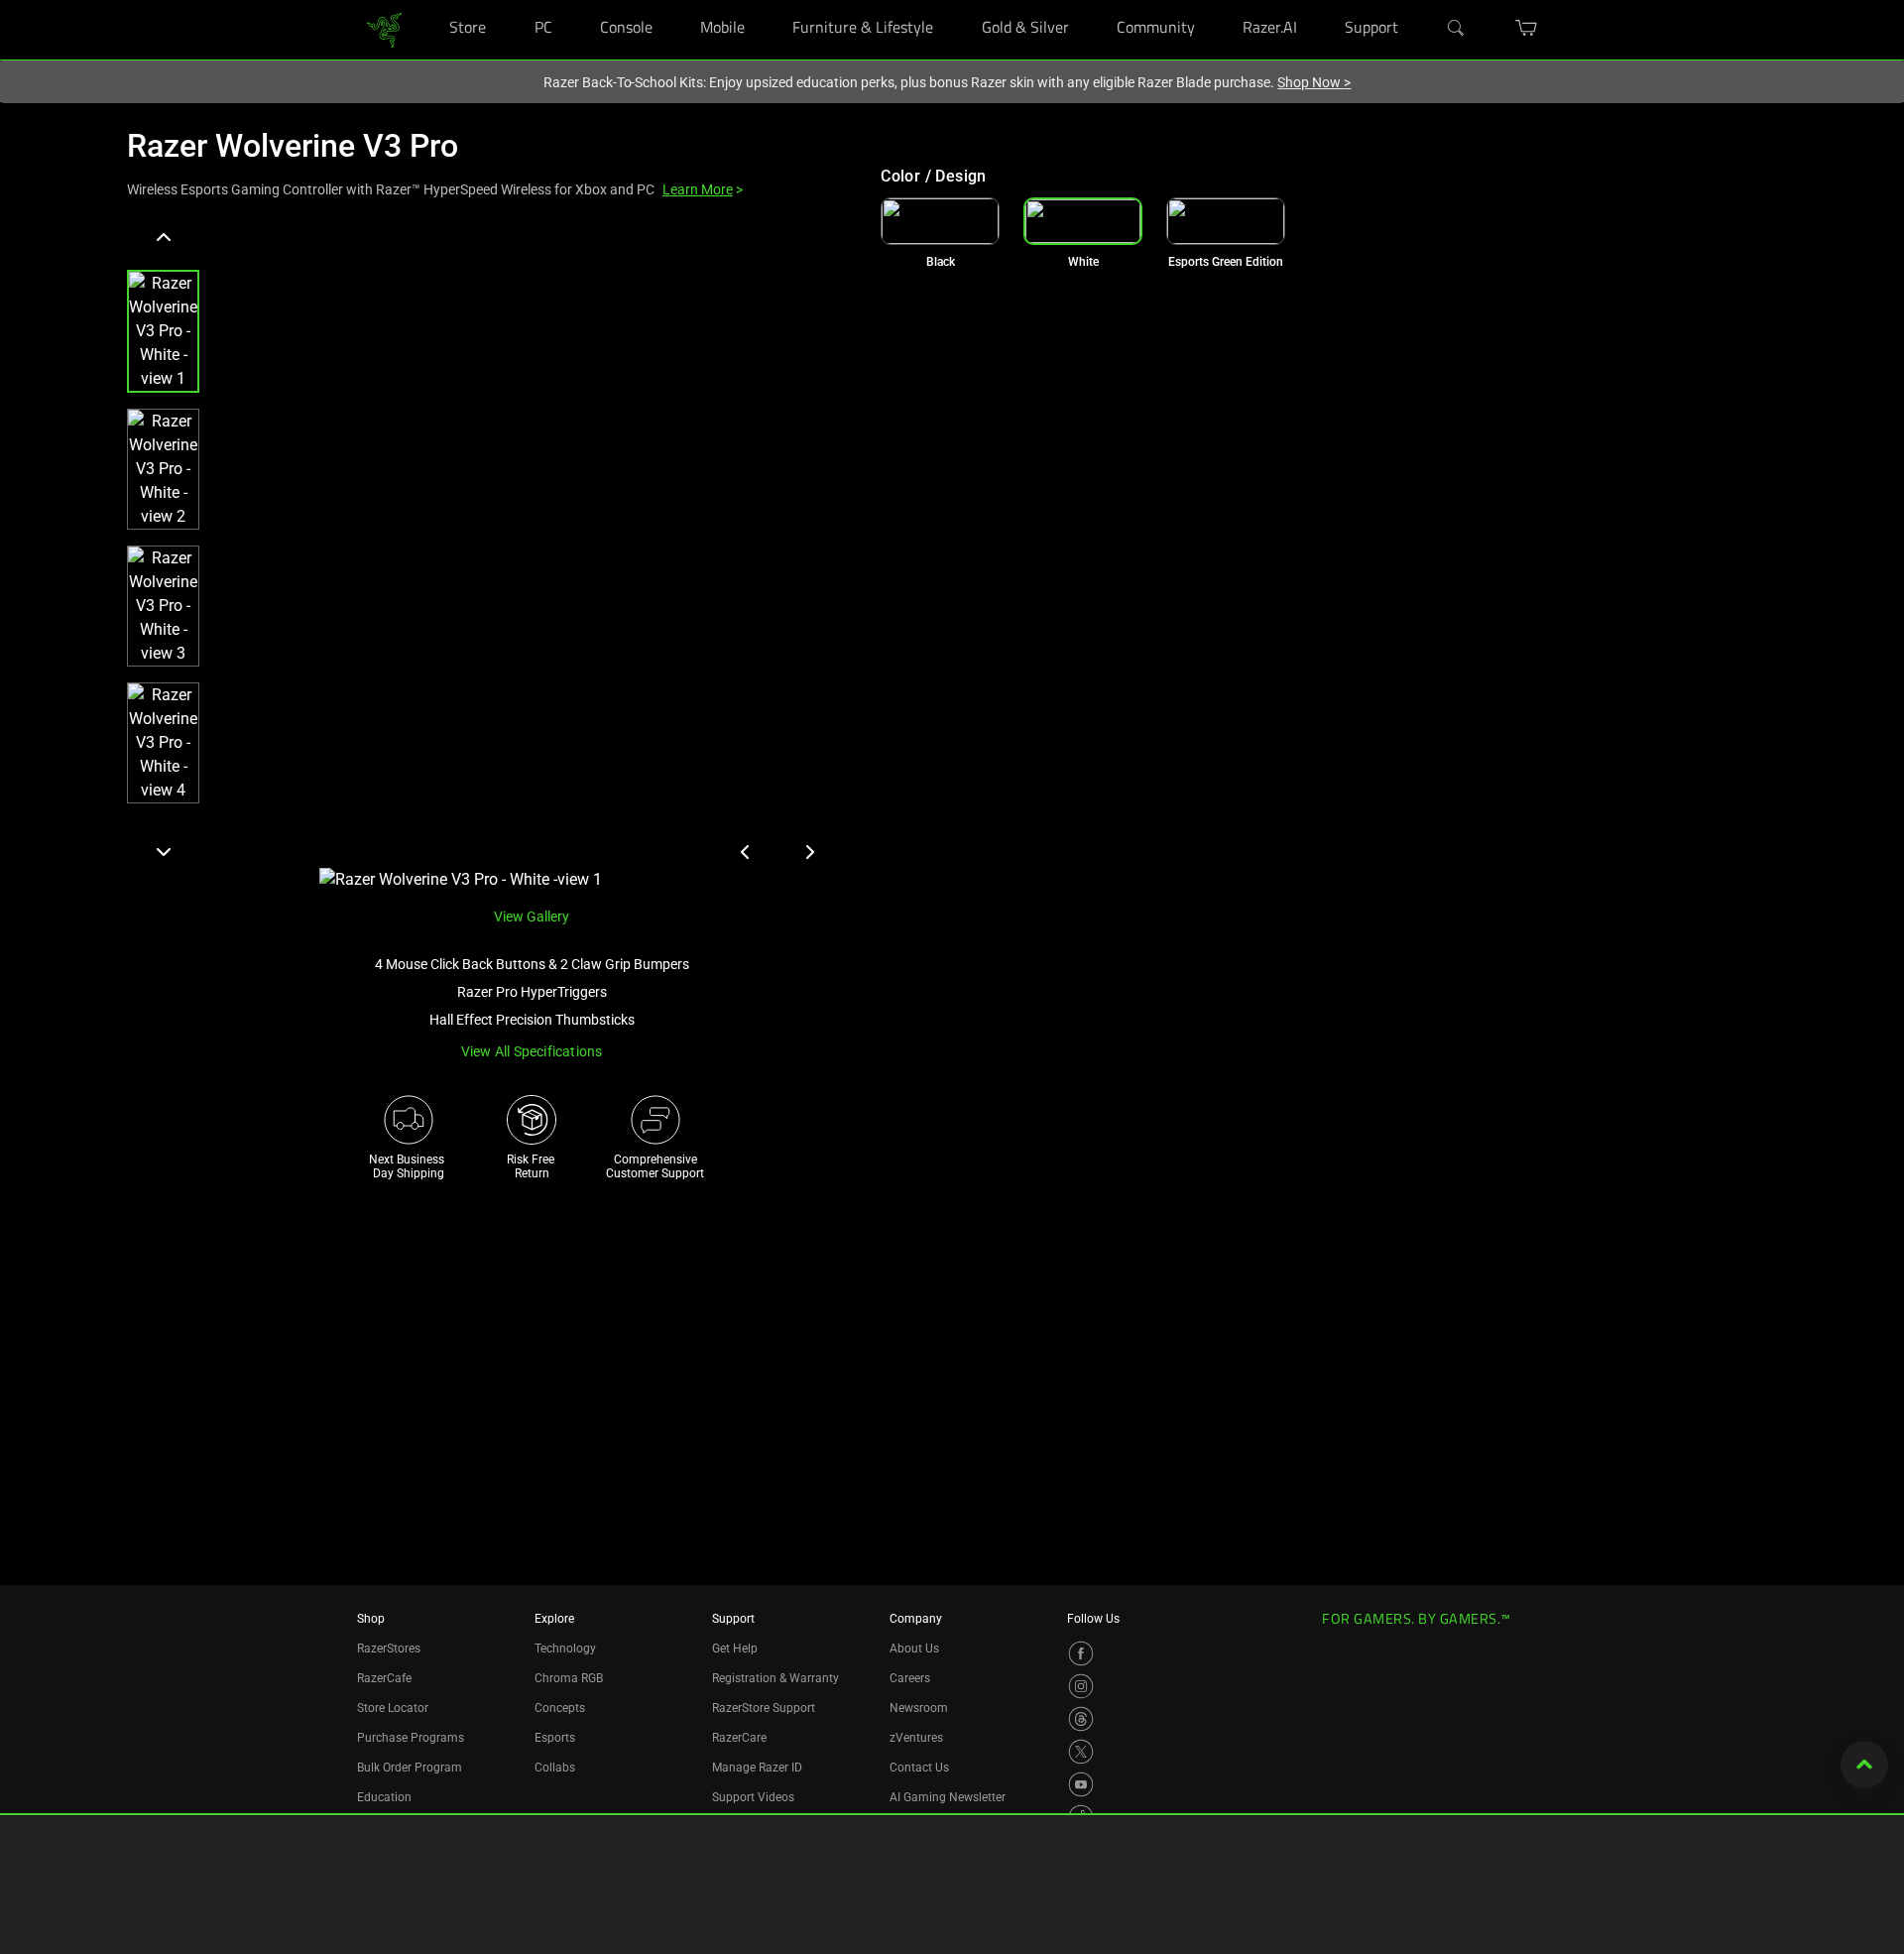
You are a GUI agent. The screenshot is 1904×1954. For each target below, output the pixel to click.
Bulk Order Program (410, 1768)
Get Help (735, 1649)
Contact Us (919, 1768)
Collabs (555, 1768)
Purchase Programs (411, 1738)
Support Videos (753, 1797)
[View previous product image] (746, 852)
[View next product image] (809, 852)
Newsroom (919, 1708)
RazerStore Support (764, 1708)
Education (384, 1797)
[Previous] (163, 238)
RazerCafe (384, 1678)
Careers (910, 1678)
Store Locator (393, 1708)
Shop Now (1314, 82)
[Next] (163, 851)
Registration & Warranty (775, 1678)
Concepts (560, 1708)
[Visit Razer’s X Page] (1081, 1752)
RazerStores (389, 1649)
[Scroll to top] (1864, 1765)
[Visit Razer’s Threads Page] (1081, 1719)
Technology (565, 1649)
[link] (384, 28)
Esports (555, 1738)
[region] (488, 557)
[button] (163, 331)
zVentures (916, 1738)
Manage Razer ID (757, 1768)
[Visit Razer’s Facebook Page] (1081, 1653)
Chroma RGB (569, 1678)
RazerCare (739, 1738)
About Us (914, 1649)
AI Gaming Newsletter (948, 1797)
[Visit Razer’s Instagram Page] (1081, 1686)
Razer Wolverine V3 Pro (293, 146)
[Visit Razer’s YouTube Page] (1081, 1784)
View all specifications (532, 1051)
